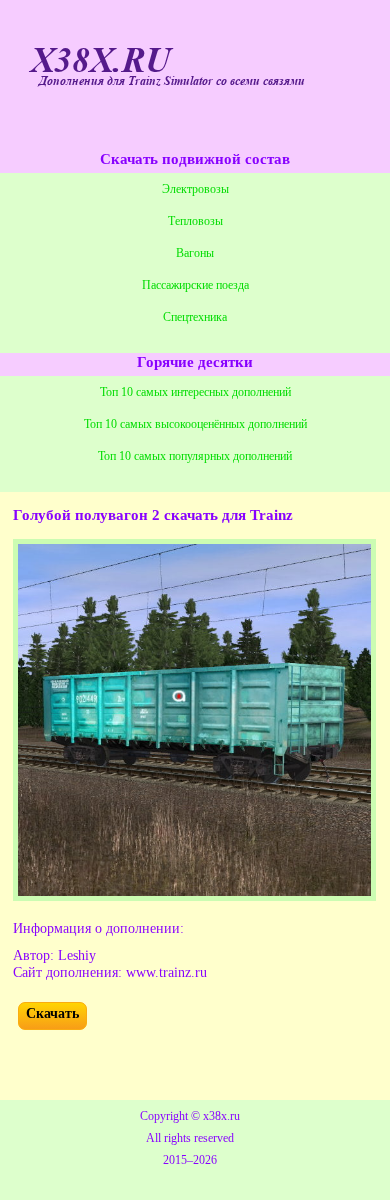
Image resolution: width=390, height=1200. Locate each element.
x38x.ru (221, 1116)
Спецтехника (195, 317)
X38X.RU (100, 61)
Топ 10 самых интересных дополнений (195, 392)
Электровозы (195, 189)
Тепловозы (195, 221)
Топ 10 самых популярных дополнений (195, 456)
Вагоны (195, 253)
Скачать (52, 1013)
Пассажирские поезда (195, 285)
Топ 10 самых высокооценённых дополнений (195, 424)
